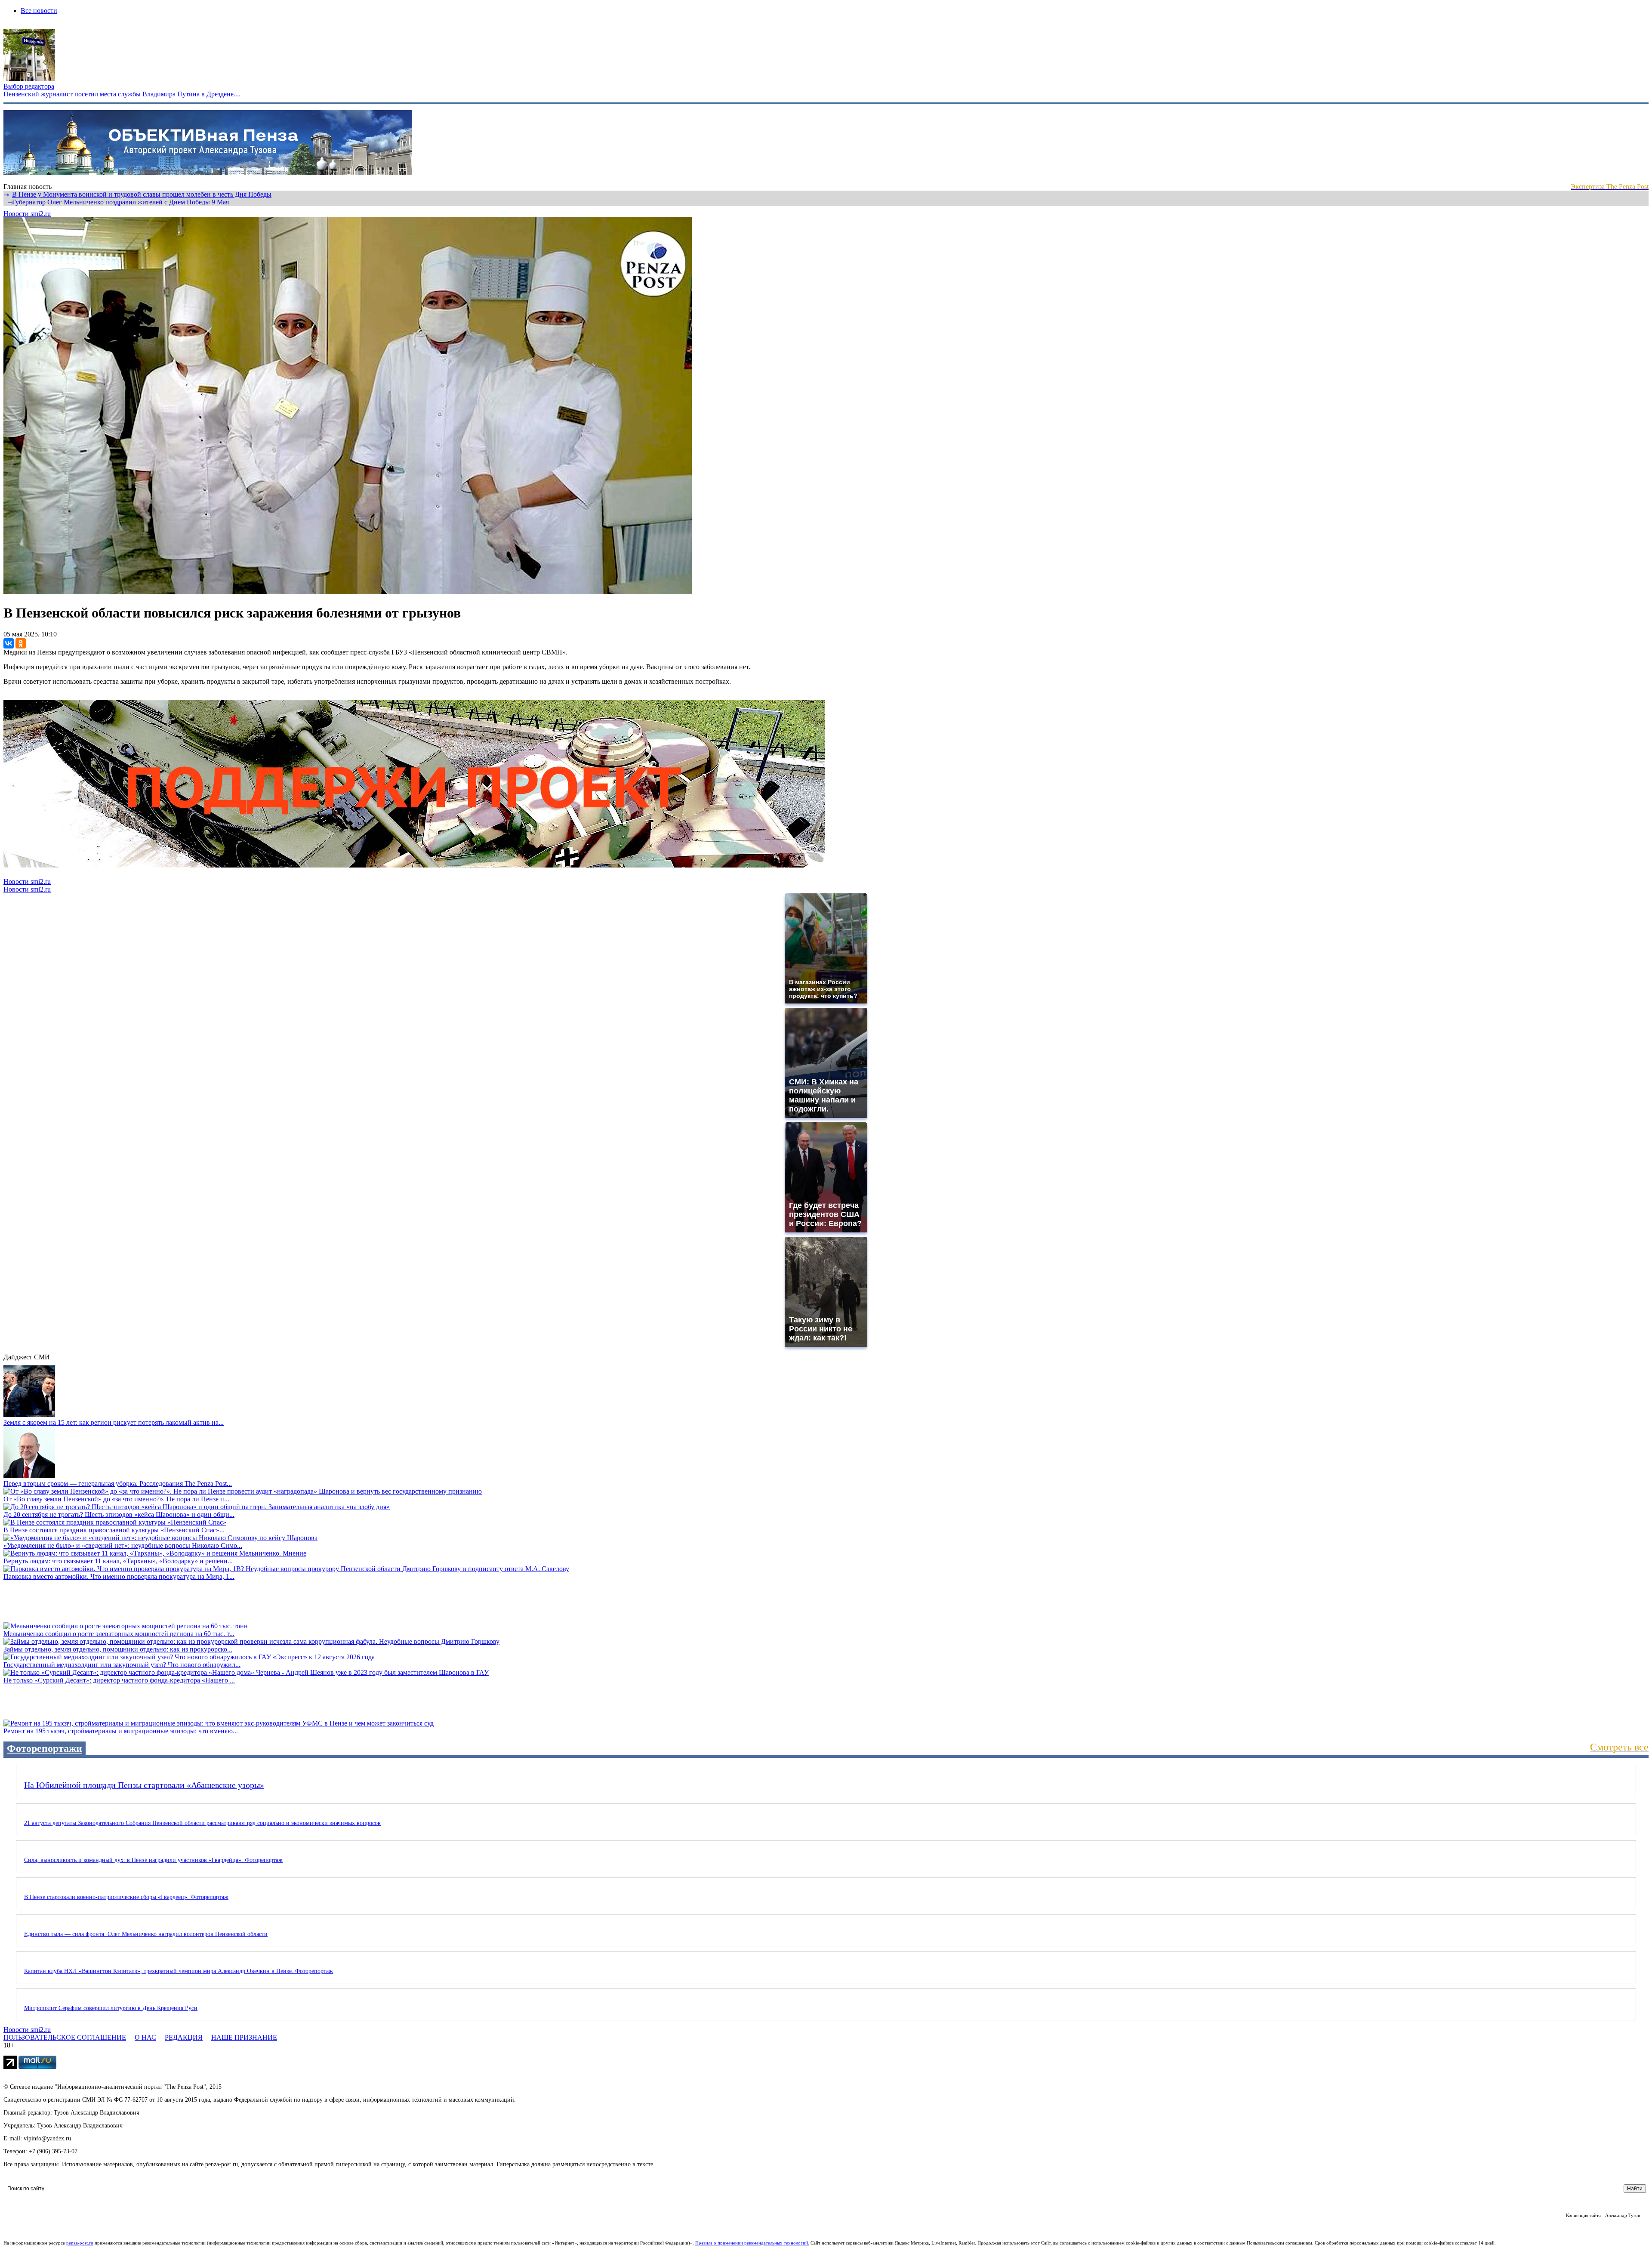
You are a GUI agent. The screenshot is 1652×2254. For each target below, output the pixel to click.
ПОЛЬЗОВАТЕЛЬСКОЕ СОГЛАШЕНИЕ (65, 2037)
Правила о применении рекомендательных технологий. (752, 2243)
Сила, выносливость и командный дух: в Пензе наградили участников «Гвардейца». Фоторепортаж (153, 1860)
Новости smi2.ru (27, 214)
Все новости (39, 11)
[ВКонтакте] (9, 643)
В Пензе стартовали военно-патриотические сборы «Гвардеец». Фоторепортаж (126, 1897)
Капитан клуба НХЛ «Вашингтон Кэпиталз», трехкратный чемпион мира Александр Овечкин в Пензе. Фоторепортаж (179, 1971)
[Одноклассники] (21, 643)
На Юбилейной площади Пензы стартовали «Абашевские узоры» (144, 1785)
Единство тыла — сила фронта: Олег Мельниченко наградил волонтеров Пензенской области (146, 1934)
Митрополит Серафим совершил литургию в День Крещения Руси (111, 2008)
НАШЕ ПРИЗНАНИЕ (244, 2037)
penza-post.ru (80, 2243)
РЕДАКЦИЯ (184, 2037)
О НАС (145, 2037)
